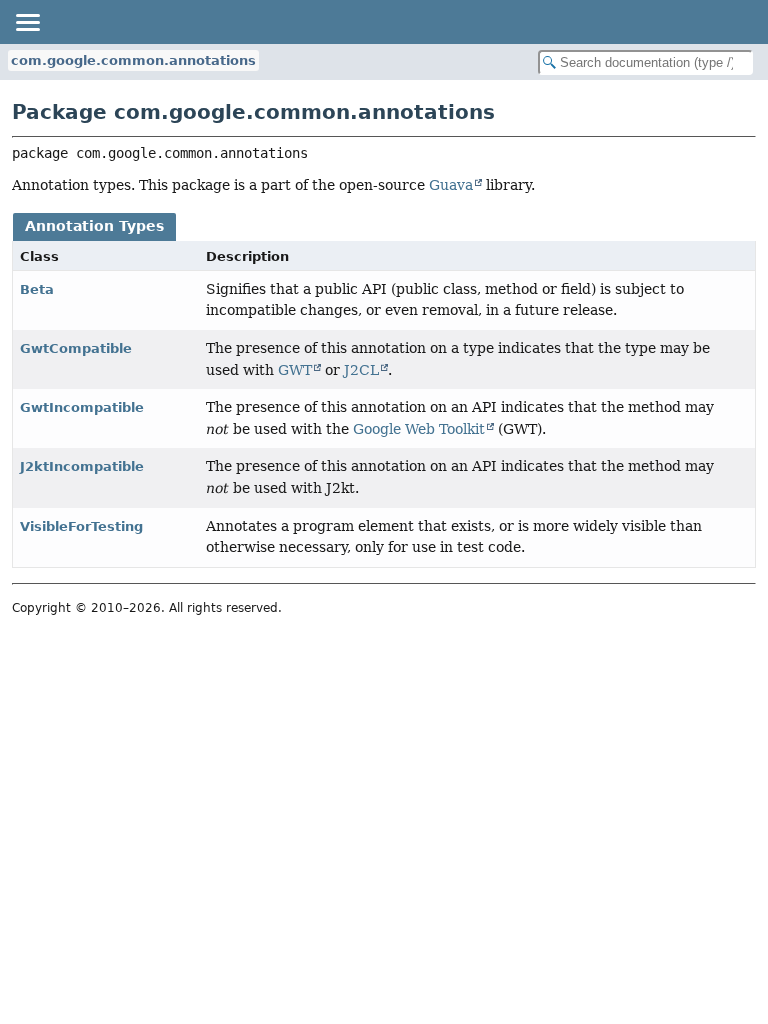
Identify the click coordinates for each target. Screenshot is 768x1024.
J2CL (361, 370)
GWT (295, 370)
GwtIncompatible (82, 407)
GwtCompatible (76, 348)
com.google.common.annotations (133, 60)
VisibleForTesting (81, 526)
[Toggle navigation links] (27, 22)
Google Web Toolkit (419, 429)
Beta (37, 289)
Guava (451, 185)
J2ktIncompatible (82, 466)
